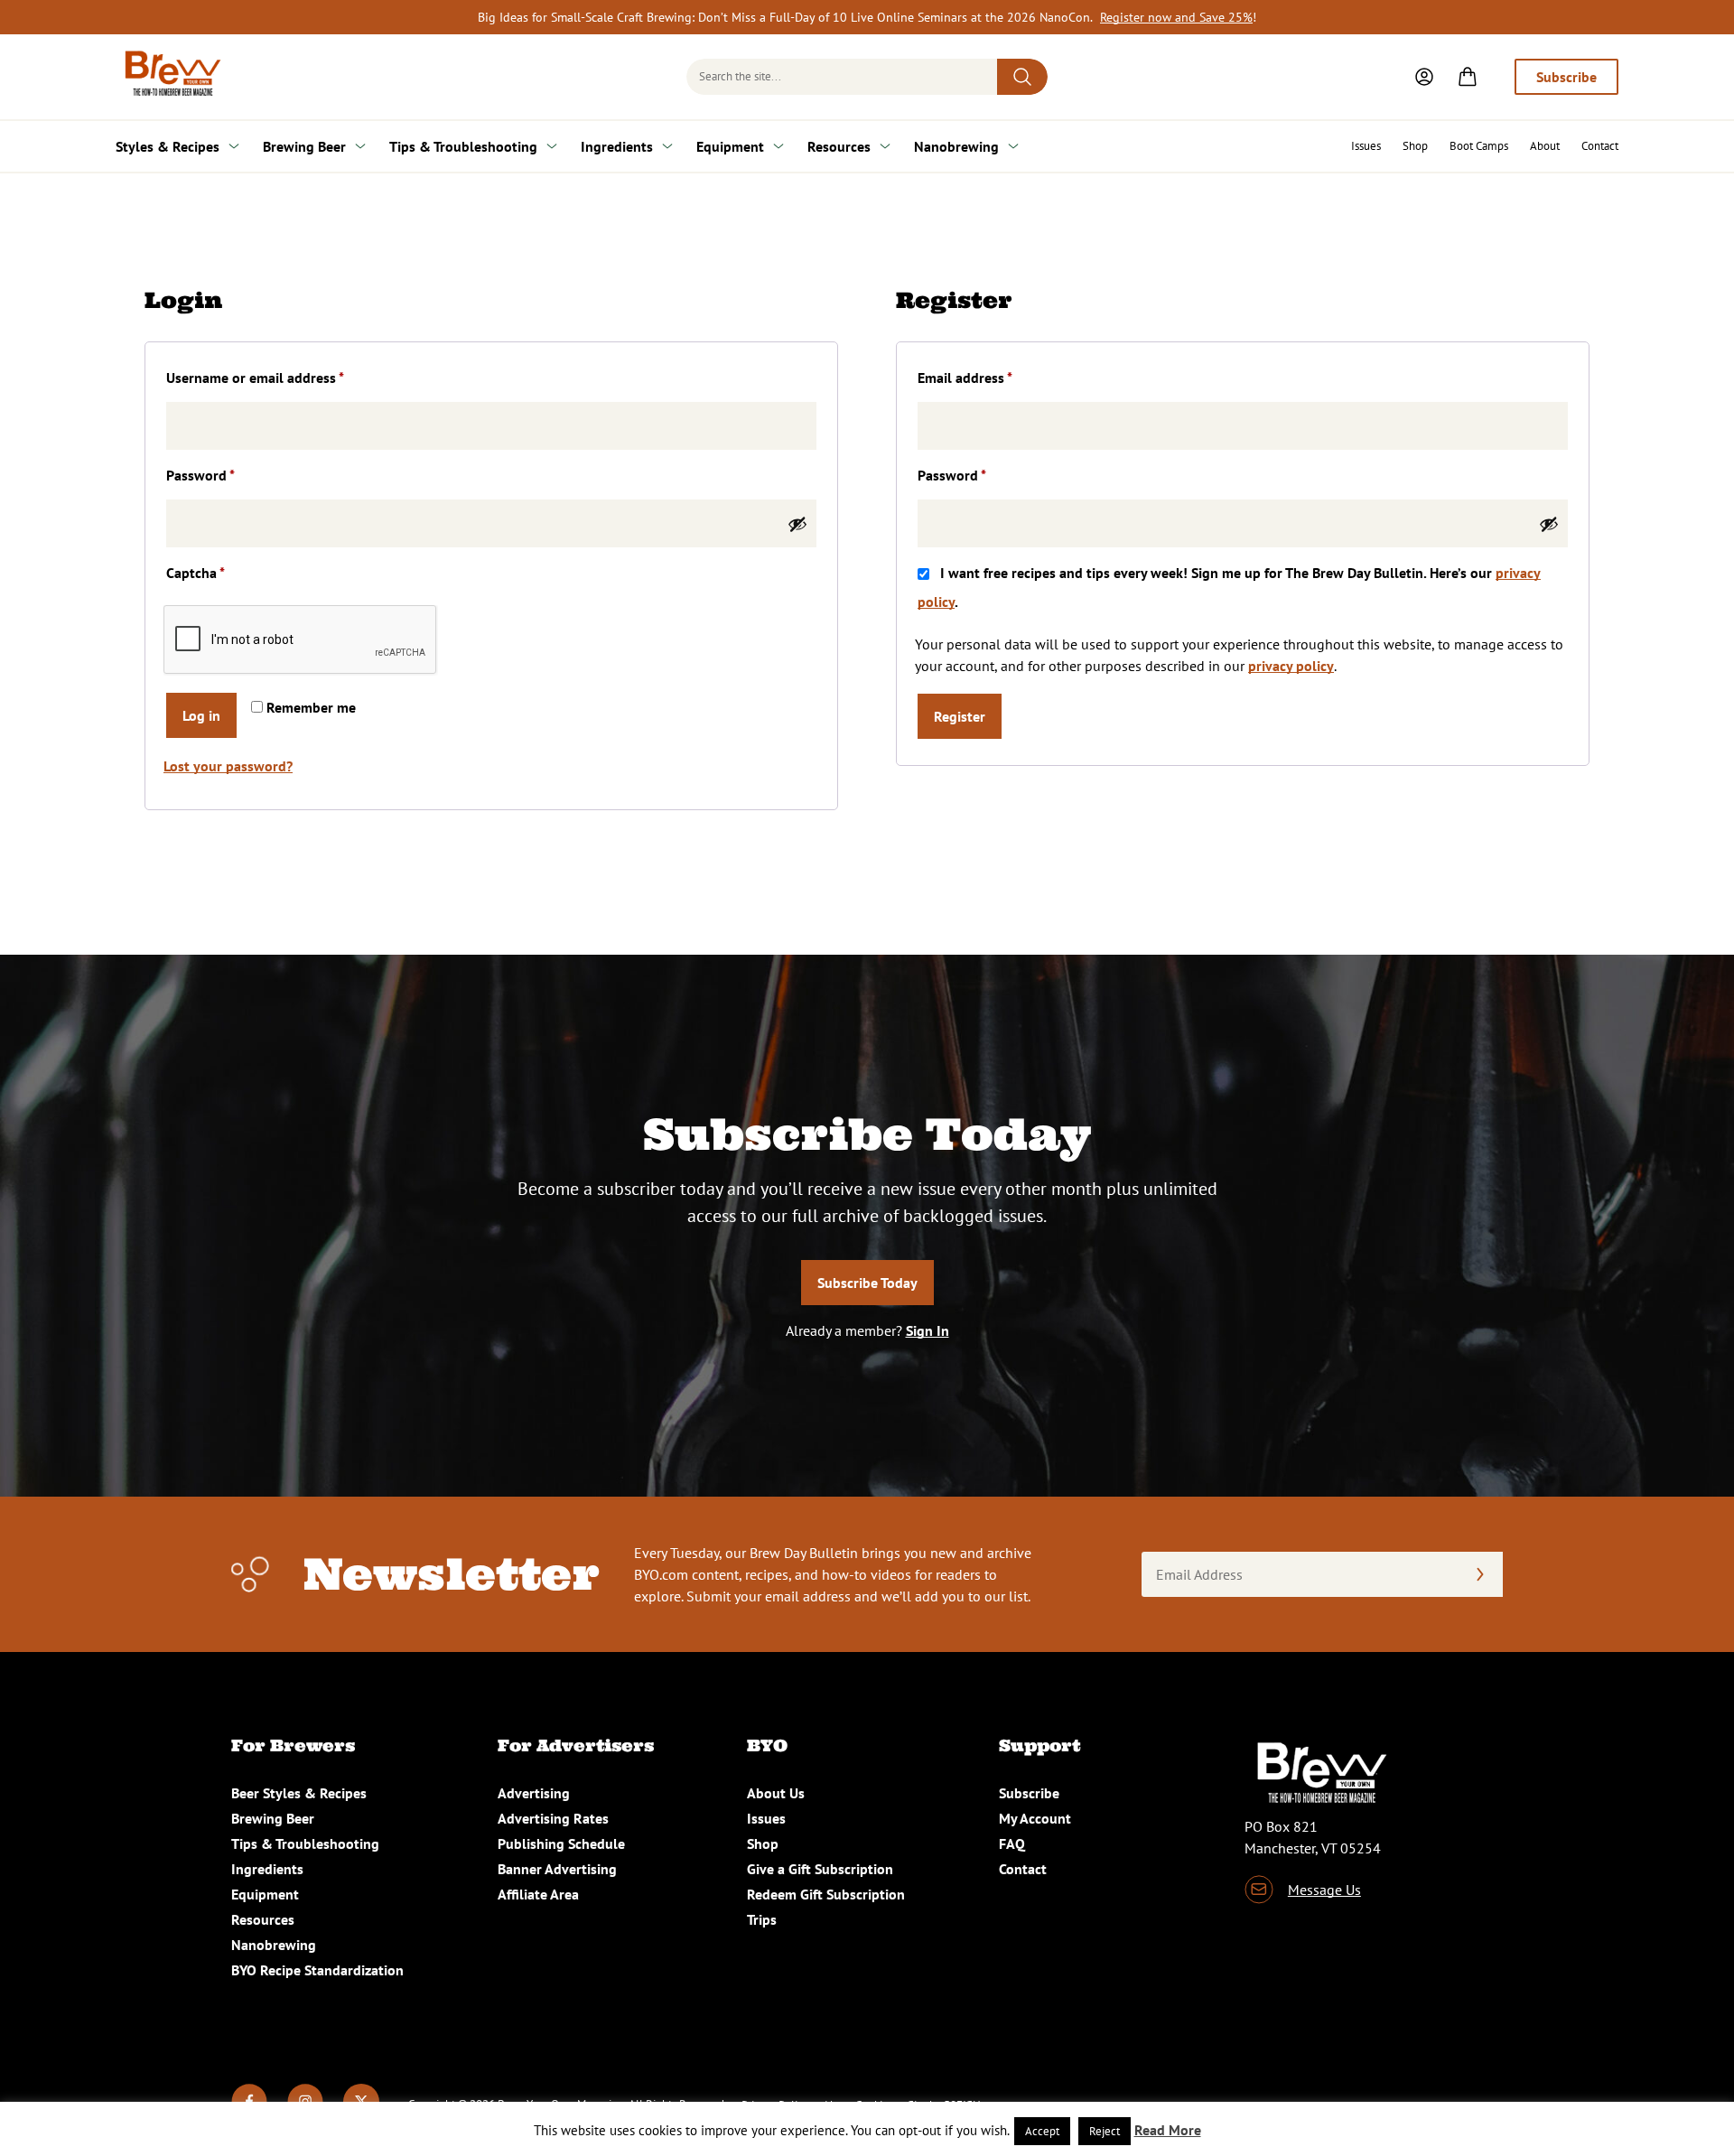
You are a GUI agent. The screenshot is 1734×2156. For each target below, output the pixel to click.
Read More (1168, 2130)
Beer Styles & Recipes (299, 1793)
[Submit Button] (1022, 77)
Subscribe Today (867, 1283)
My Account (1035, 1818)
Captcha (196, 573)
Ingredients (617, 146)
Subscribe (1566, 77)
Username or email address (283, 377)
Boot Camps (1479, 146)
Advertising (534, 1793)
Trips (762, 1919)
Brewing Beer (304, 146)
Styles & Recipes (168, 146)
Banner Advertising (557, 1869)
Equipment (730, 146)
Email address (993, 377)
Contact (1600, 146)
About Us (776, 1793)
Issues (1366, 146)
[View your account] (1424, 77)
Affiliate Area (538, 1894)
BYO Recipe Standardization (317, 1970)
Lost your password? (228, 766)
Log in (201, 715)
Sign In (928, 1330)
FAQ (1012, 1843)
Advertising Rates (553, 1818)
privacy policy (1291, 666)
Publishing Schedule (561, 1843)
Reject (1105, 2131)
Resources (839, 146)
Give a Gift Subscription (820, 1869)
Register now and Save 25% (1176, 17)
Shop (1415, 146)
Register (960, 716)
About (1545, 146)
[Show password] (797, 524)
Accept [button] (1042, 2131)
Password (228, 475)
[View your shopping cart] (1468, 77)
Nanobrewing (956, 146)
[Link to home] (170, 77)
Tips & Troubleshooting (463, 146)
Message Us (1324, 1890)
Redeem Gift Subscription (826, 1894)
